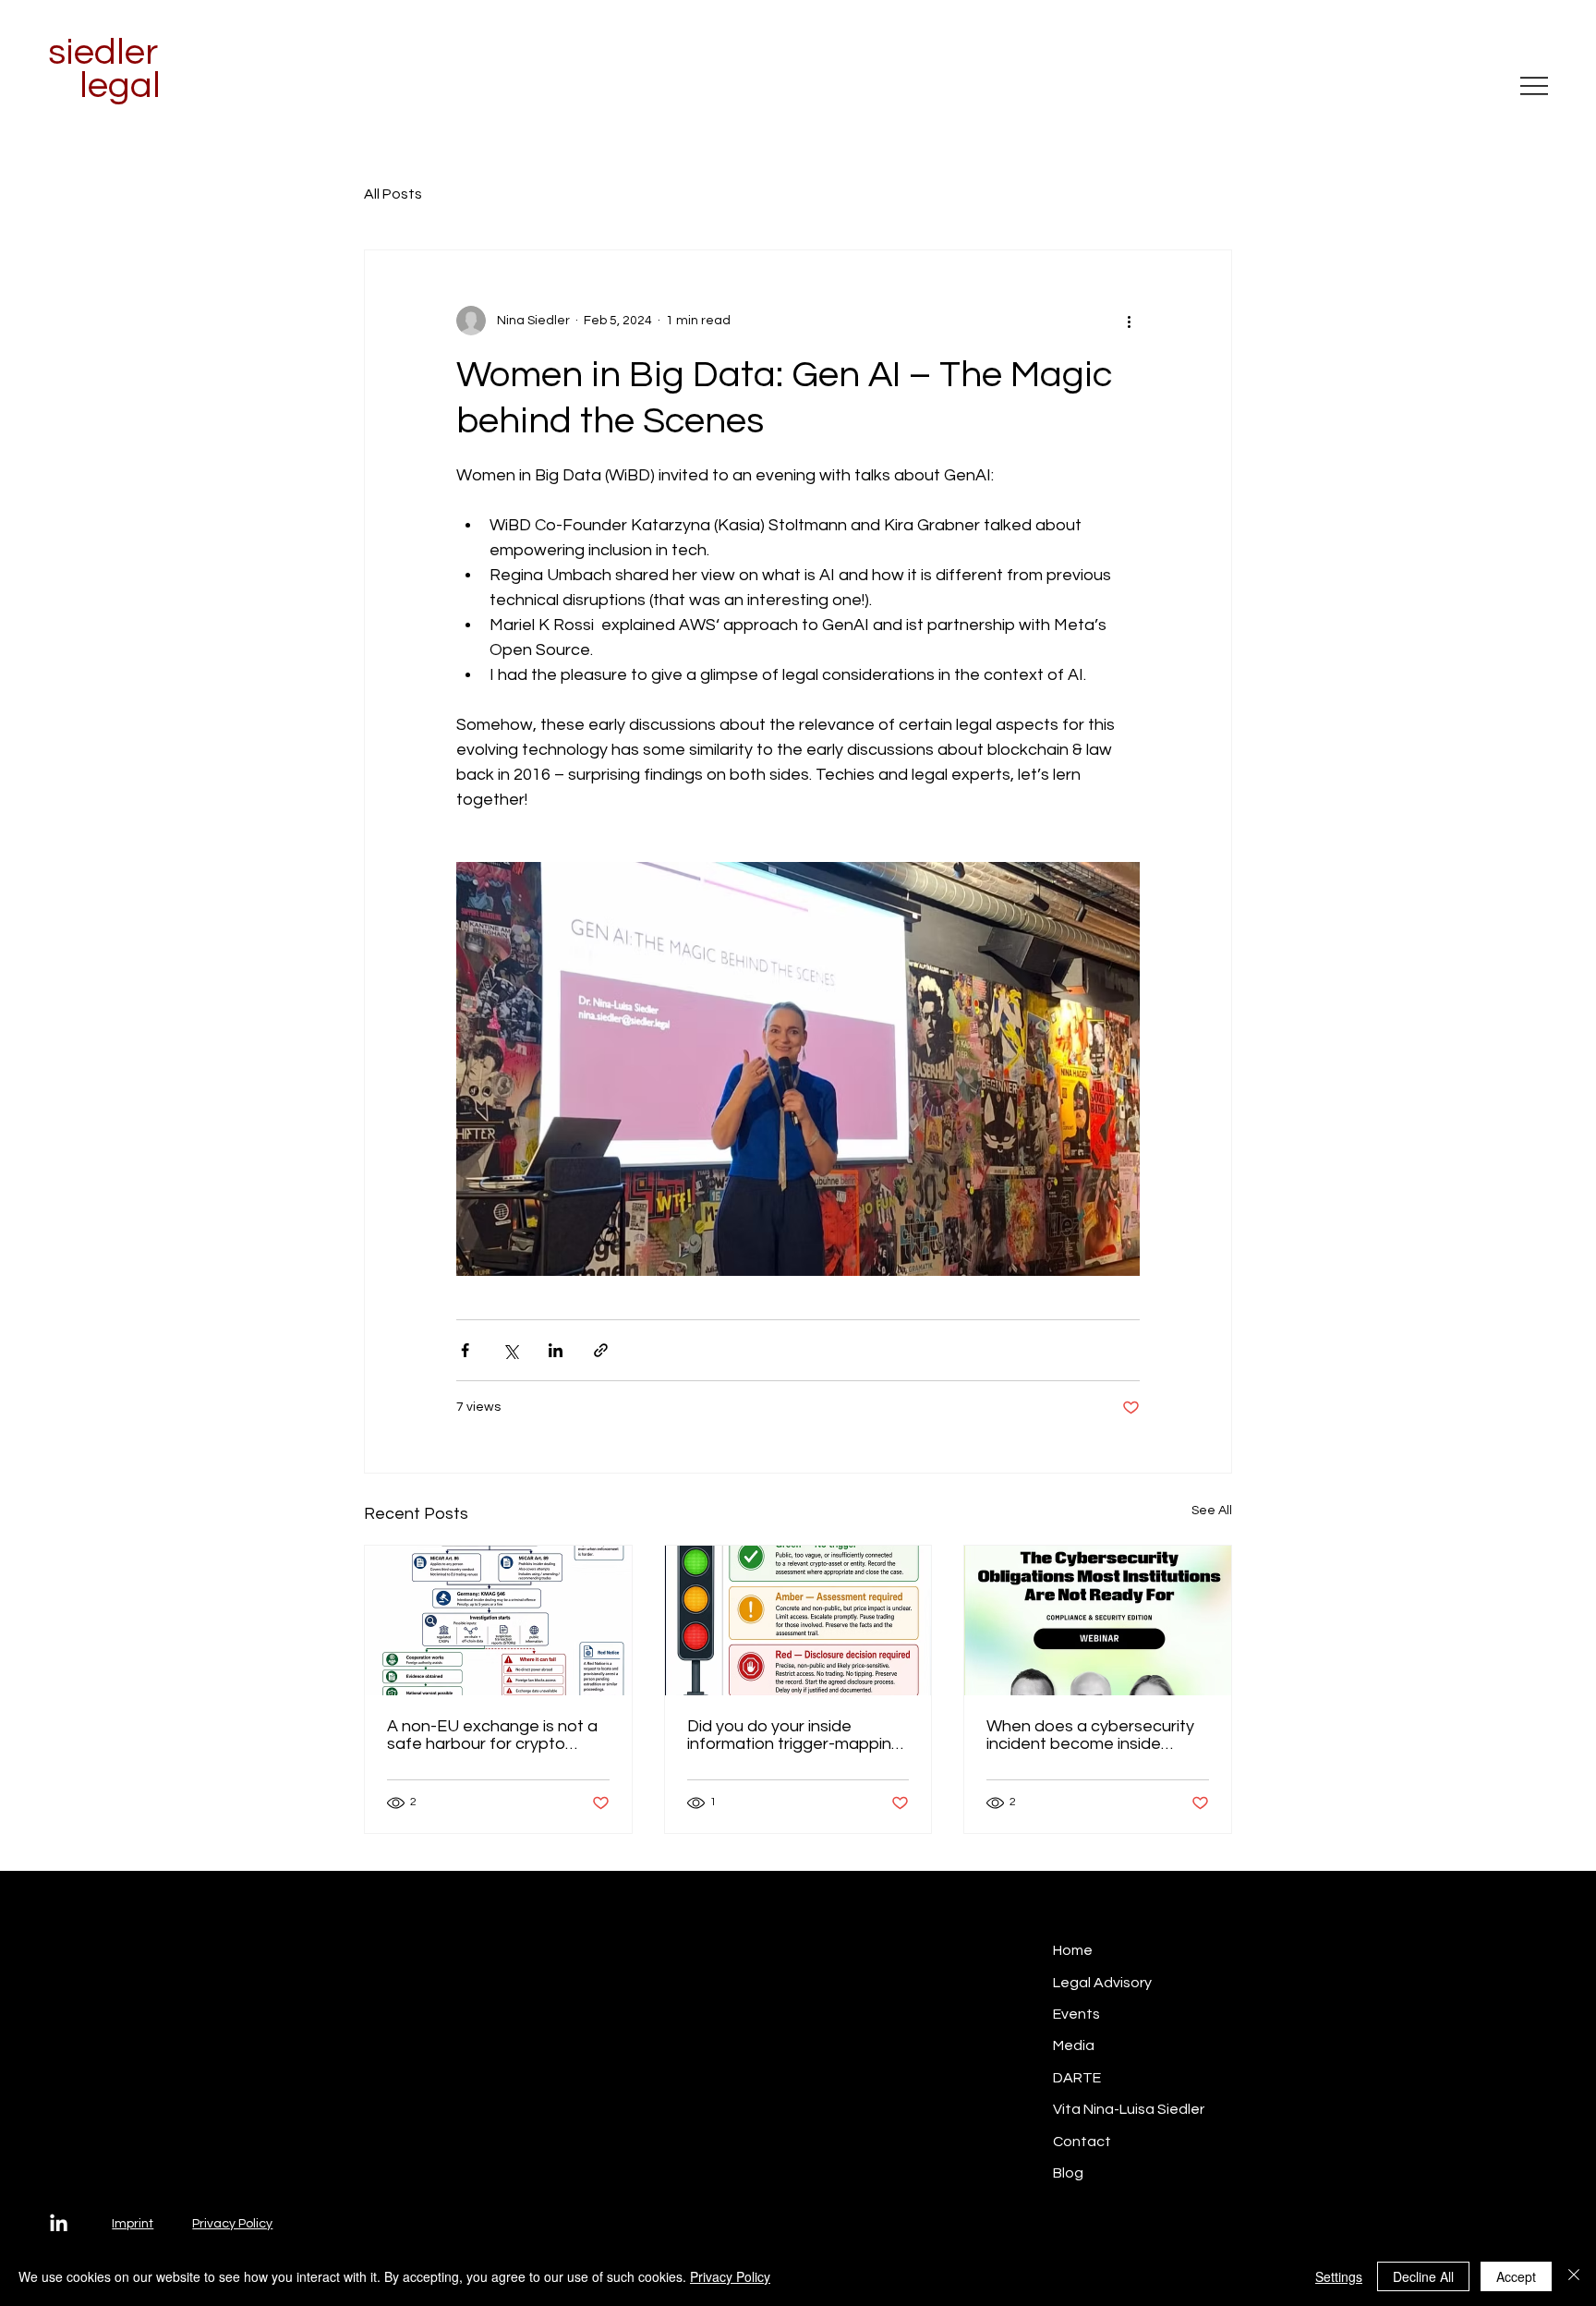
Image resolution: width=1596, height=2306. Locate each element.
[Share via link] (601, 1350)
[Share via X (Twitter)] (510, 1350)
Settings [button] (1339, 2276)
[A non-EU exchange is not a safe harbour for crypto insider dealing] (498, 1620)
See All (1212, 1511)
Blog (1068, 2173)
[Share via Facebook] (465, 1350)
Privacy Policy (232, 2224)
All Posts (393, 194)
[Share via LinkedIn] (556, 1350)
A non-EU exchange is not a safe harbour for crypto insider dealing (492, 1735)
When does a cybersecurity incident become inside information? (1090, 1735)
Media (1074, 2045)
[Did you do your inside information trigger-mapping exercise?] (798, 1620)
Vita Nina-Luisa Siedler (1129, 2109)
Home (1073, 1950)
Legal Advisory (1102, 1983)
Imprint (133, 2224)
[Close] (1574, 2276)
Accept (1516, 2276)
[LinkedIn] (59, 2224)
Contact (1082, 2142)
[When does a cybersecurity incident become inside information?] (1098, 1620)
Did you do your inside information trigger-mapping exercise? (794, 1735)
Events (1076, 2014)
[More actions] (1129, 321)
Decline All (1423, 2276)
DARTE (1077, 2078)
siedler (103, 52)
